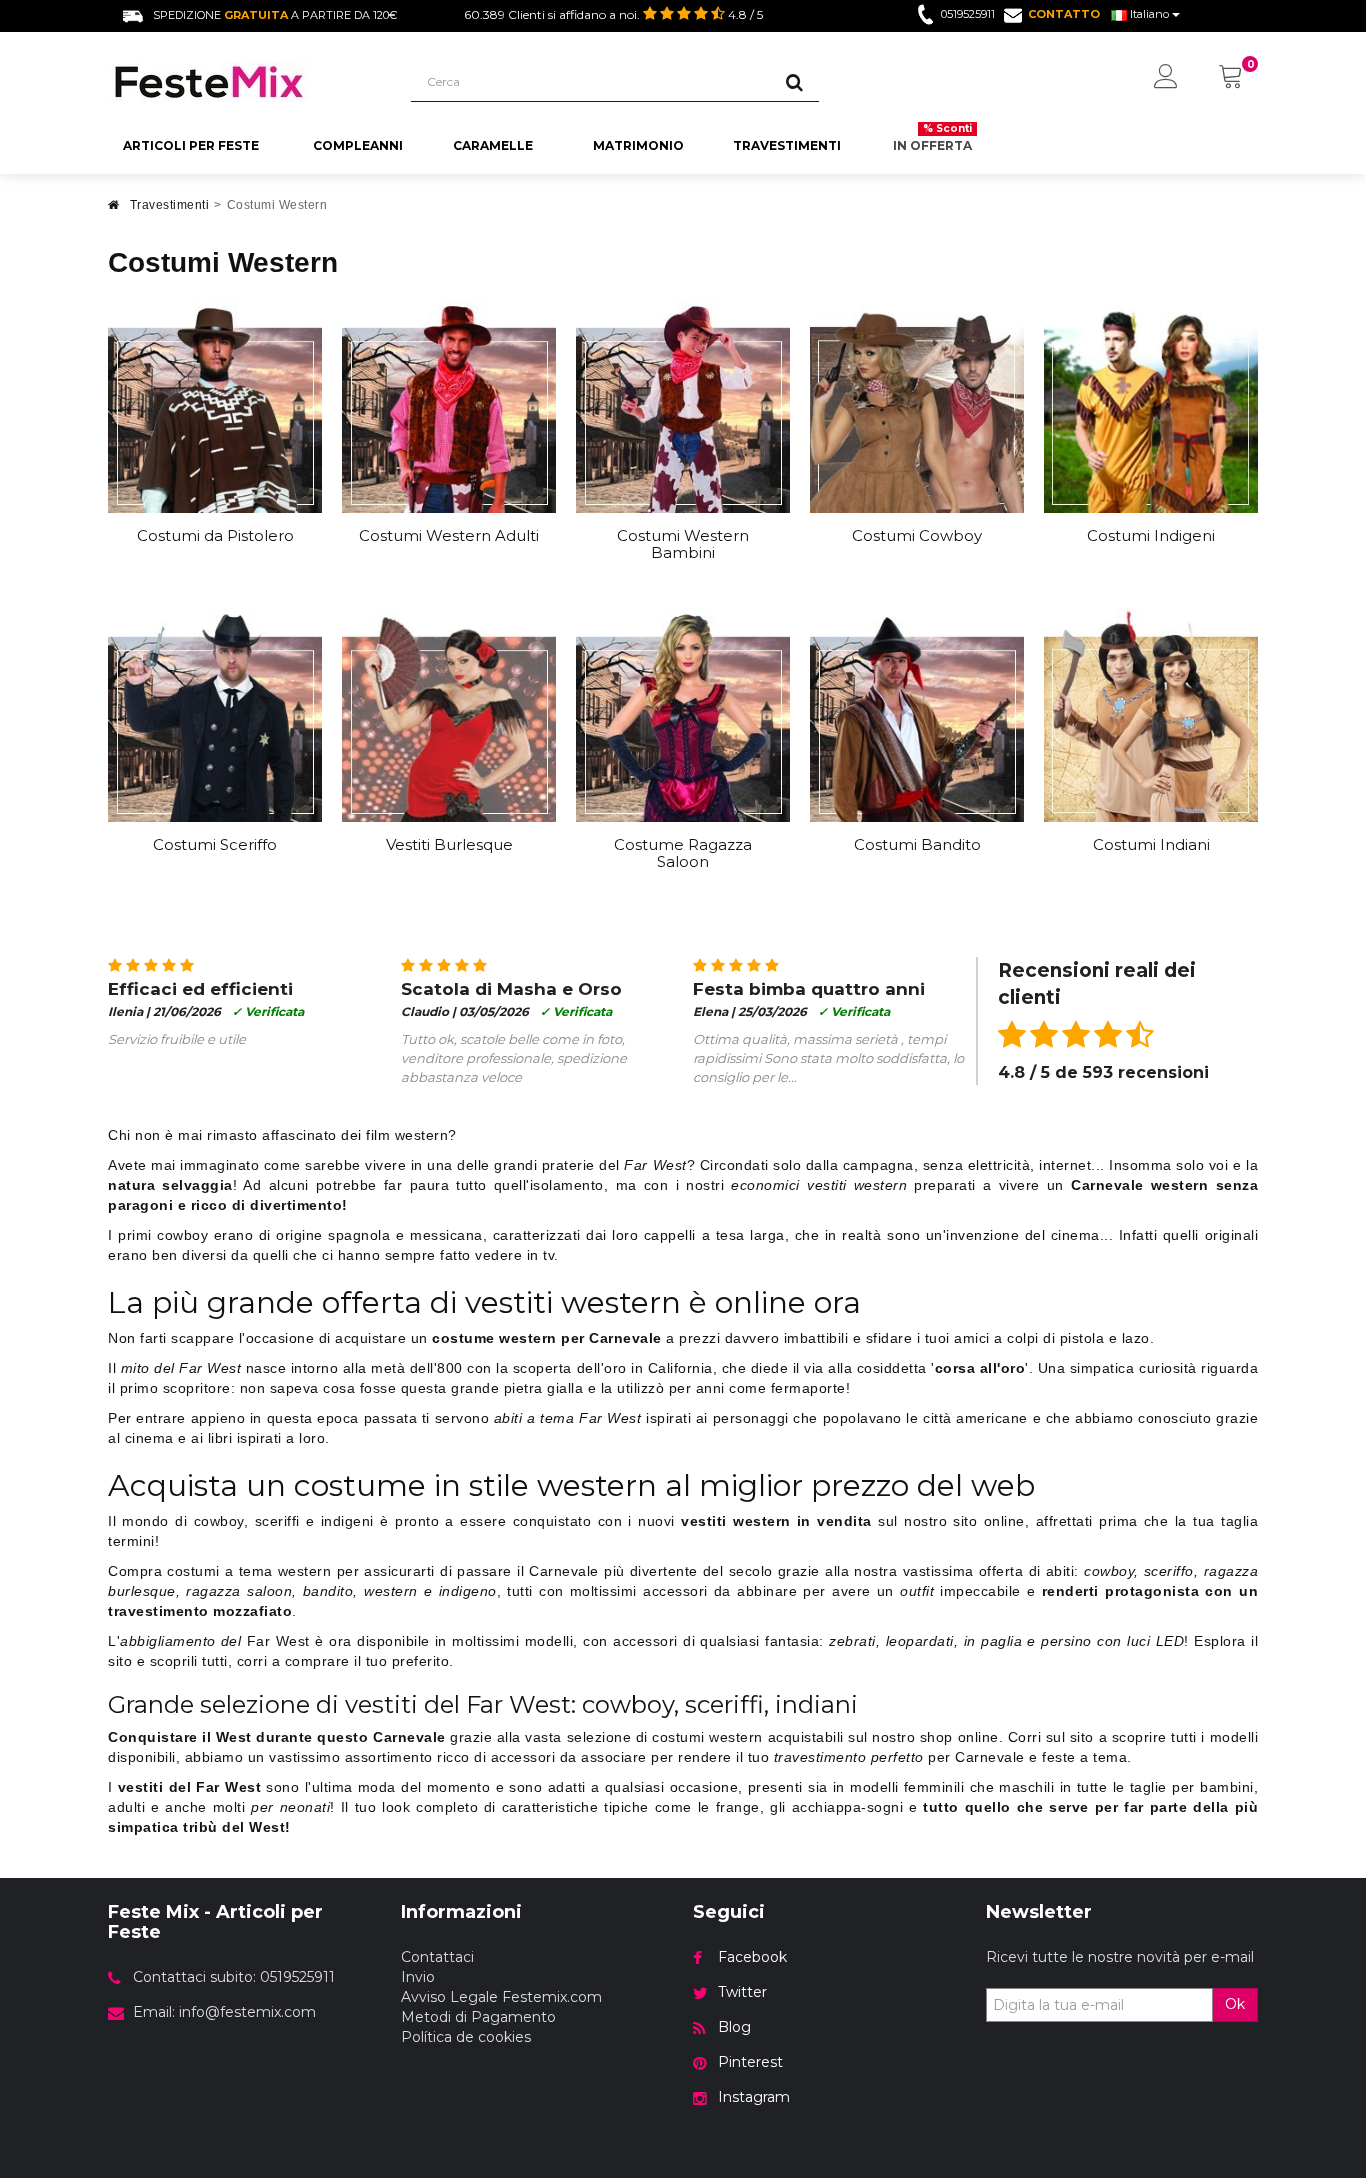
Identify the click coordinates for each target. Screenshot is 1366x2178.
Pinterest (750, 2062)
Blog (734, 2027)
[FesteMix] (244, 82)
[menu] (1166, 78)
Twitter (742, 1992)
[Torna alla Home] (114, 210)
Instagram (754, 2097)
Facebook (752, 1957)
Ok (1235, 2004)
